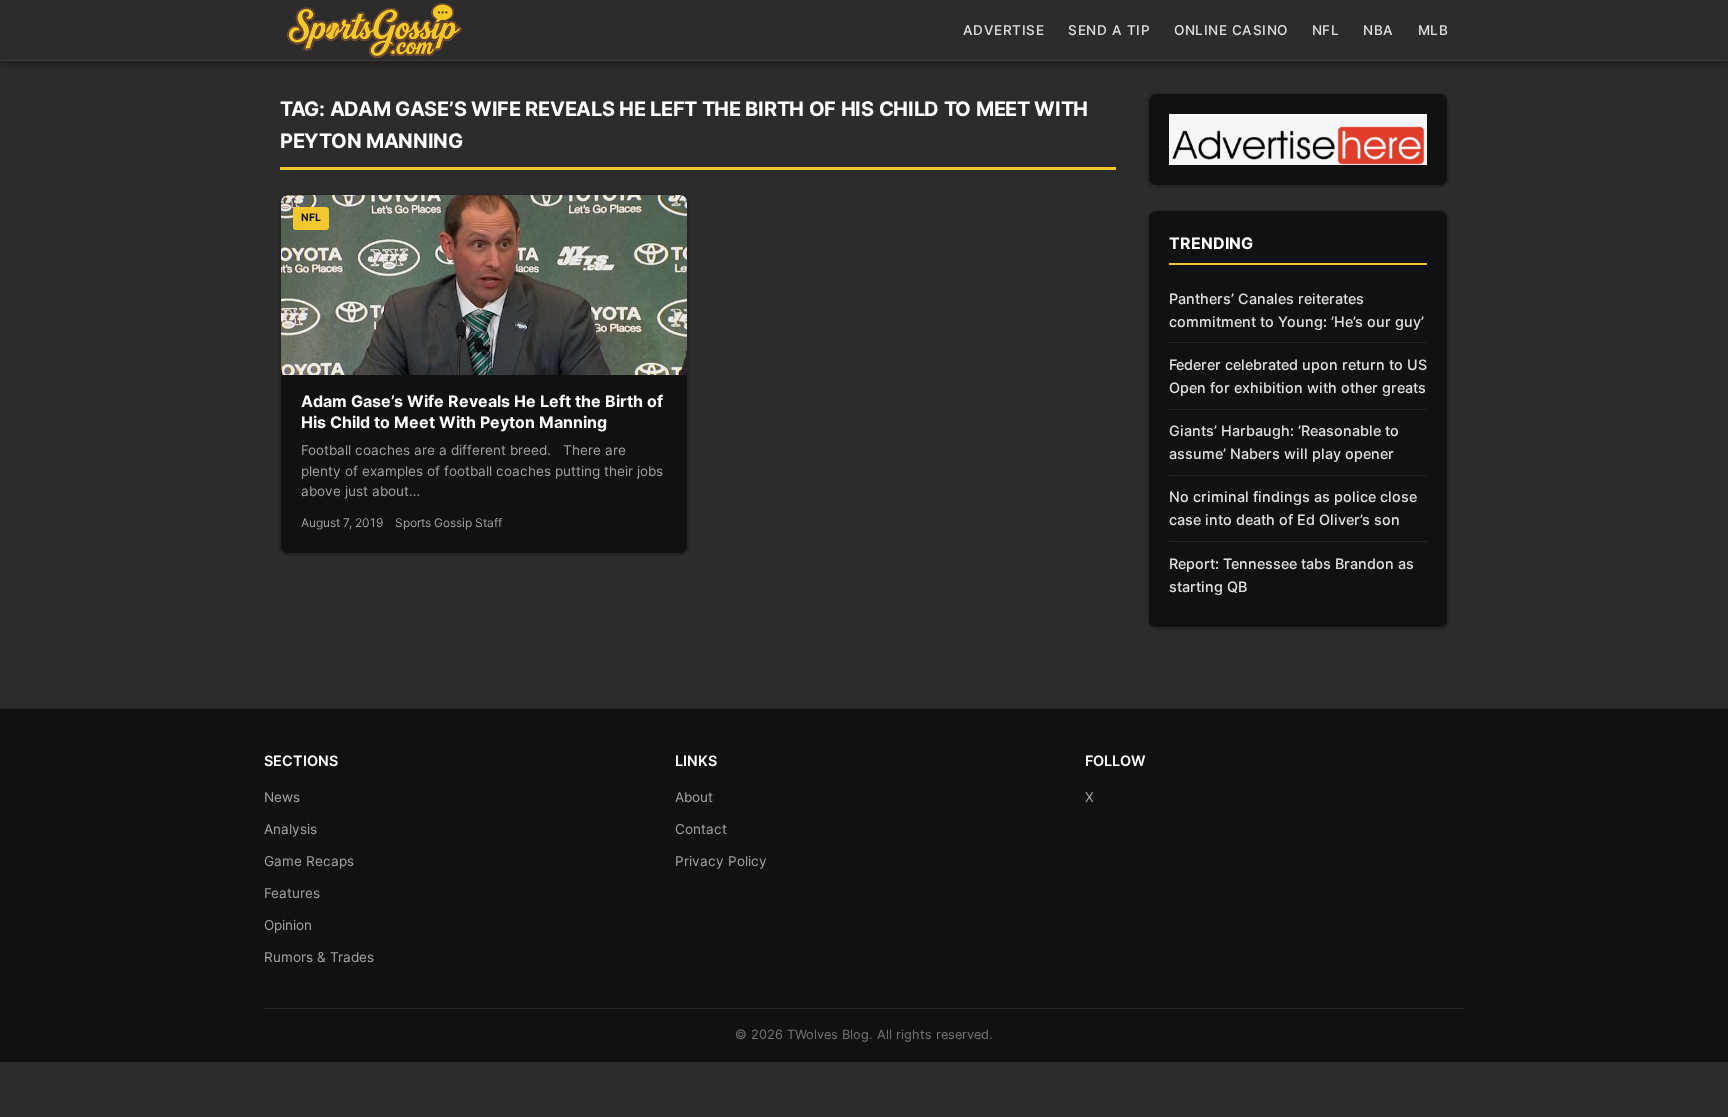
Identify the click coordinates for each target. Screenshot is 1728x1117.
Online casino (1231, 30)
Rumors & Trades (319, 957)
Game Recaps (309, 861)
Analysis (290, 829)
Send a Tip (1109, 30)
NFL (1326, 30)
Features (292, 893)
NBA (1378, 30)
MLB (1433, 30)
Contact (701, 829)
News (282, 797)
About (694, 797)
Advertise (1004, 30)
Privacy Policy (721, 861)
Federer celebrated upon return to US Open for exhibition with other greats (1298, 376)
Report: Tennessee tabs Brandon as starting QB (1291, 575)
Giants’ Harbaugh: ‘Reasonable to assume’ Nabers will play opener (1284, 442)
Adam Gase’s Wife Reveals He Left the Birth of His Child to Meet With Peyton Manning (482, 412)
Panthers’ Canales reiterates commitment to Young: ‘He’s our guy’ (1296, 310)
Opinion (288, 925)
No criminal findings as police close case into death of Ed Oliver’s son (1293, 508)
